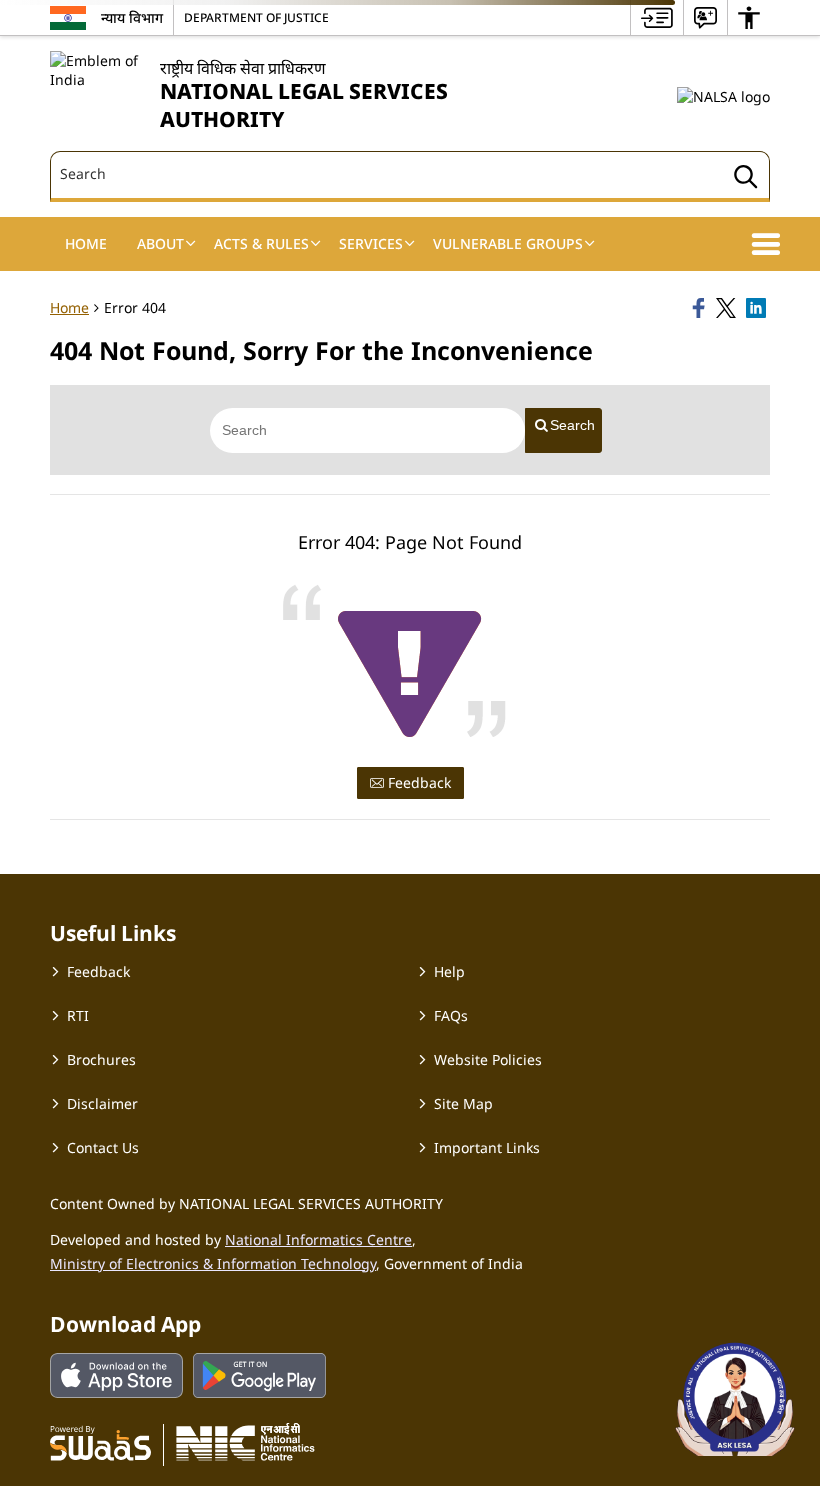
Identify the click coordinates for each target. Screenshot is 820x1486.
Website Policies (488, 1059)
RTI (78, 1015)
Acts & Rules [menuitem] (261, 243)
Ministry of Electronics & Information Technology (213, 1263)
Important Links (487, 1147)
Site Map (463, 1103)
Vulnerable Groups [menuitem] (508, 243)
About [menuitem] (160, 243)
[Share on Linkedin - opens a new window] (758, 308)
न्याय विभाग (132, 17)
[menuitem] (657, 17)
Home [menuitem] (86, 243)
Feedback (417, 782)
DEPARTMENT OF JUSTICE (256, 17)
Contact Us (103, 1147)
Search (572, 425)
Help (449, 971)
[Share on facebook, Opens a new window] (701, 308)
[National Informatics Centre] (245, 1442)
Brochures (101, 1059)
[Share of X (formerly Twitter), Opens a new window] (728, 308)
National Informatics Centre (318, 1239)
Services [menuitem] (371, 243)
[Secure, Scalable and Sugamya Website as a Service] (100, 1442)
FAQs (451, 1015)
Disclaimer (102, 1103)
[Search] (746, 179)
